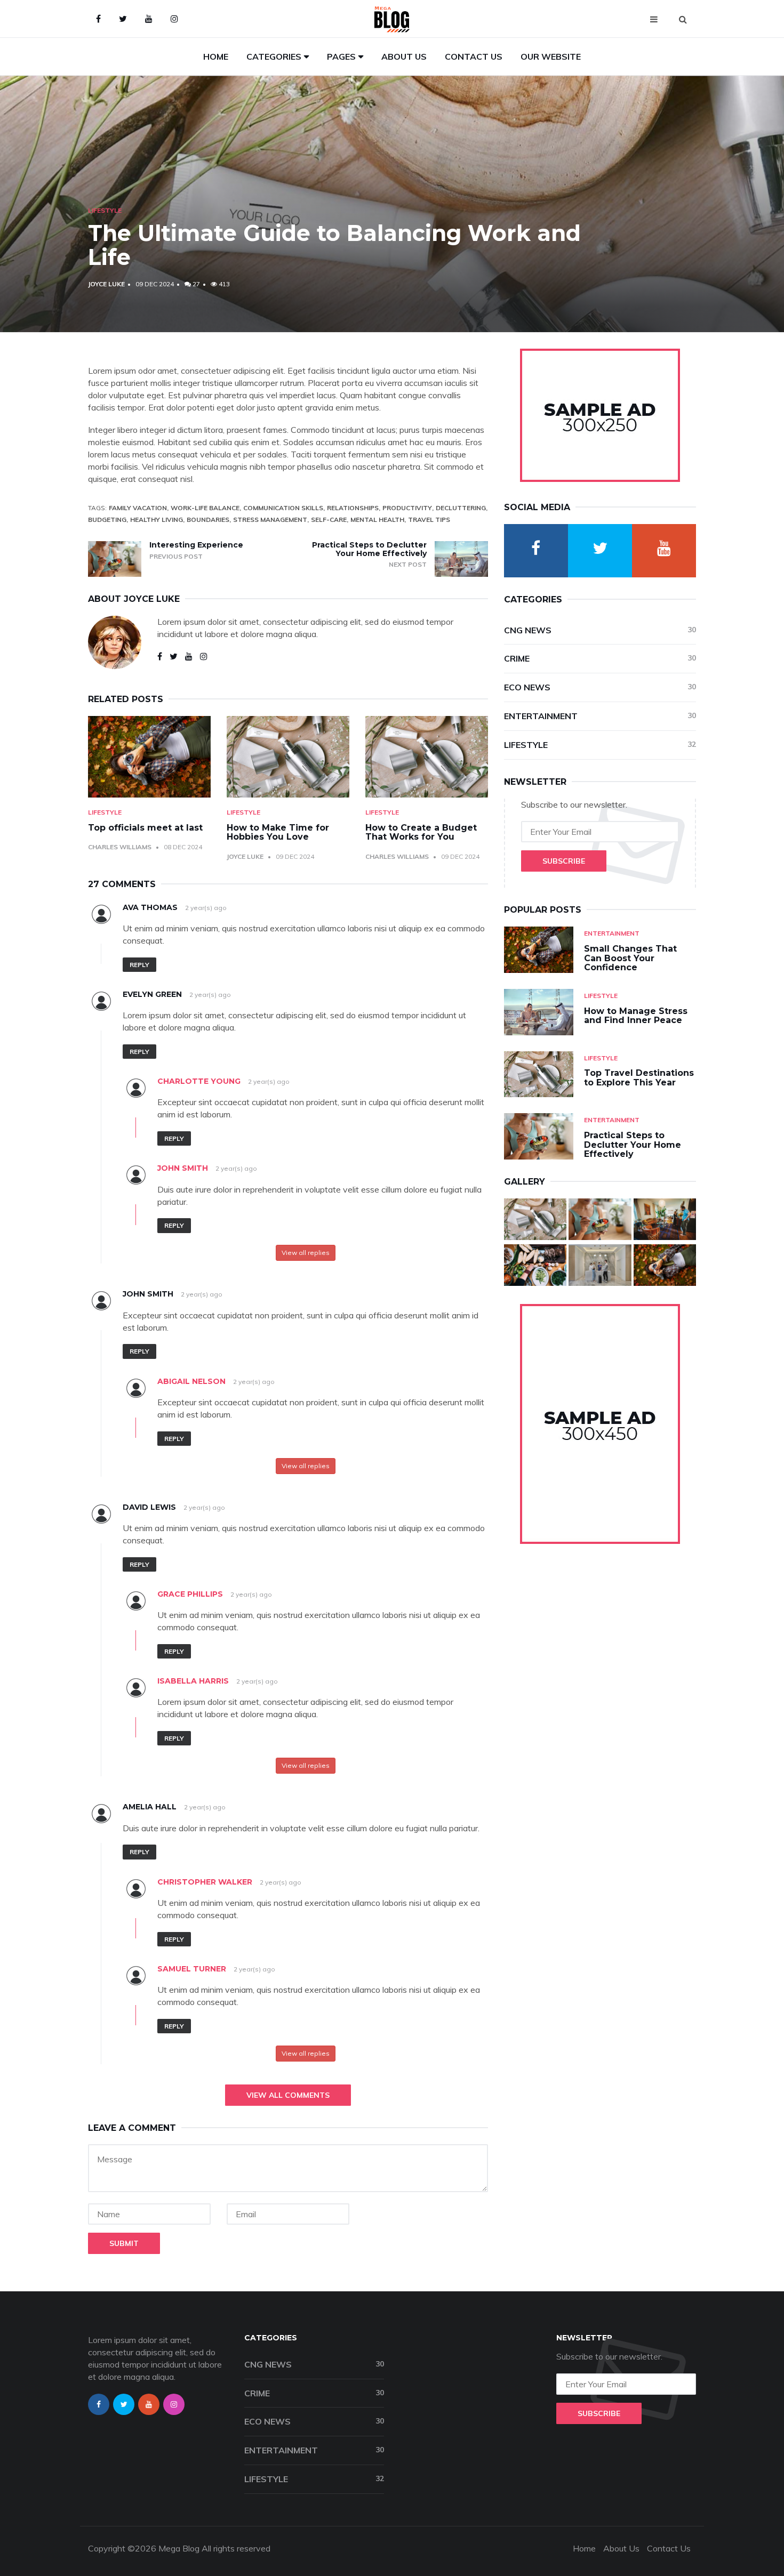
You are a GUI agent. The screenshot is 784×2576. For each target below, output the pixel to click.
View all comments (288, 2095)
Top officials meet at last (145, 828)
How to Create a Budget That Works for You (421, 832)
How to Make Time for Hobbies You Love (278, 832)
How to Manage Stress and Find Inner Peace (636, 1016)
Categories (274, 57)
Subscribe (564, 861)
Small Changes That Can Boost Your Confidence (630, 958)
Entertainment (600, 716)
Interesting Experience (196, 545)
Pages (341, 57)
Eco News (600, 687)
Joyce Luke (106, 284)
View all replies (306, 1253)
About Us (404, 57)
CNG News (600, 630)
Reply (139, 965)
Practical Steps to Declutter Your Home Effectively (369, 549)
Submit (124, 2243)
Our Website (551, 57)
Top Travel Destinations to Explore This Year (639, 1078)
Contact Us (474, 57)
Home (216, 57)
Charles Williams (120, 847)
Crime (600, 658)
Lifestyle (105, 210)
